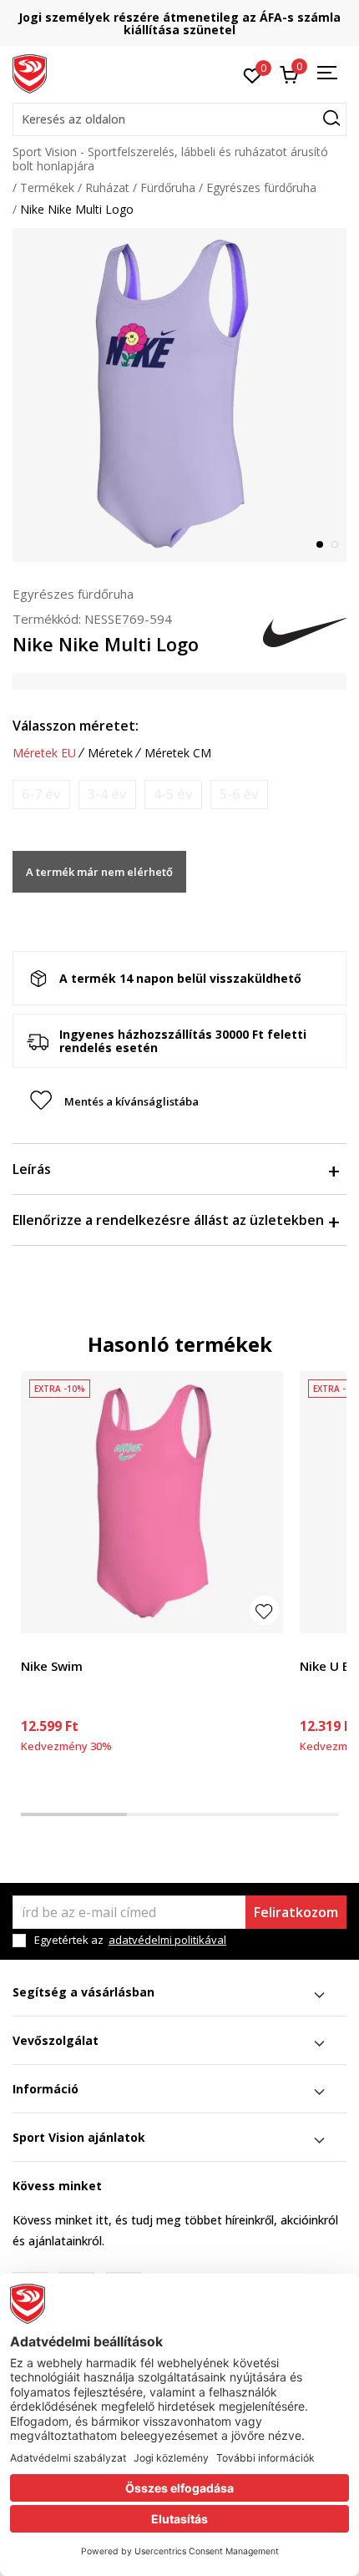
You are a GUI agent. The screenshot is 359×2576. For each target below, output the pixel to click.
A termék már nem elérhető (99, 872)
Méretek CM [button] (178, 753)
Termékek (47, 187)
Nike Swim (52, 1666)
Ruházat (107, 187)
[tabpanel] (179, 395)
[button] (179, 119)
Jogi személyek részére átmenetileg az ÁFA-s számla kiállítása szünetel (179, 23)
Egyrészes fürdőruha (261, 187)
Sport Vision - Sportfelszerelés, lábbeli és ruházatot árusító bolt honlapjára (170, 159)
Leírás (32, 1169)
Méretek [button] (110, 753)
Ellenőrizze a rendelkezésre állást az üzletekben (168, 1220)
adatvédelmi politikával (167, 1940)
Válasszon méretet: (76, 726)
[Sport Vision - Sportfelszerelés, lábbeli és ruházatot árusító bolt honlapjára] (30, 73)
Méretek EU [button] (44, 753)
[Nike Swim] (152, 1502)
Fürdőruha (168, 187)
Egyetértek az (130, 1940)
